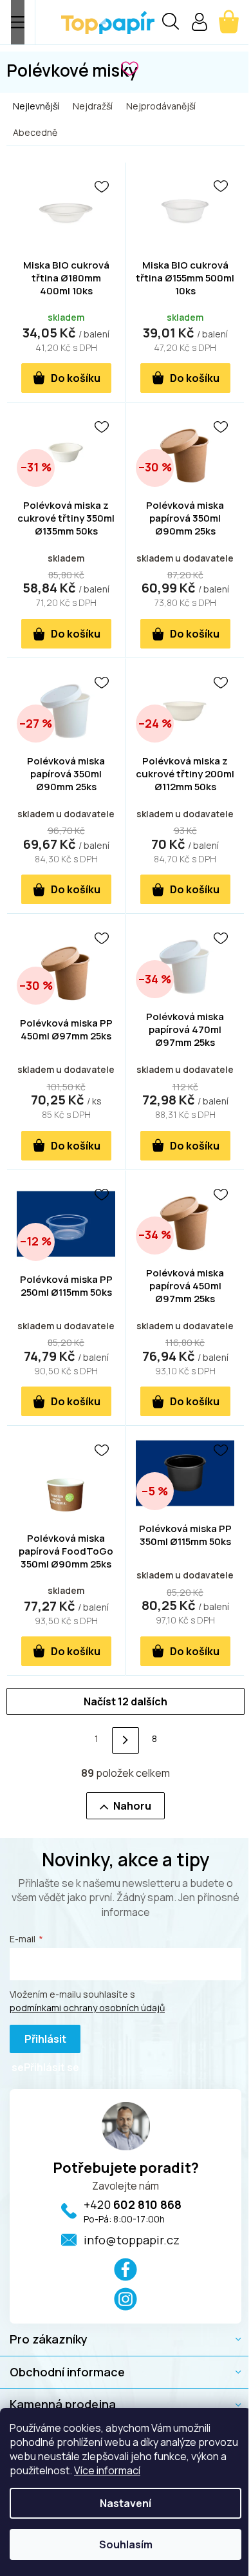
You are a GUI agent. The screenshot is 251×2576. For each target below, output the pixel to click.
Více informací (107, 2470)
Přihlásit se (39, 2042)
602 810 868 (133, 2204)
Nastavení (126, 2503)
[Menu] (18, 22)
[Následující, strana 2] (125, 1740)
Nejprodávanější (161, 106)
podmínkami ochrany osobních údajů (87, 2008)
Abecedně (35, 132)
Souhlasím (126, 2544)
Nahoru (132, 1806)
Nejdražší (93, 106)
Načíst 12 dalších (126, 1701)
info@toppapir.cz (132, 2240)
